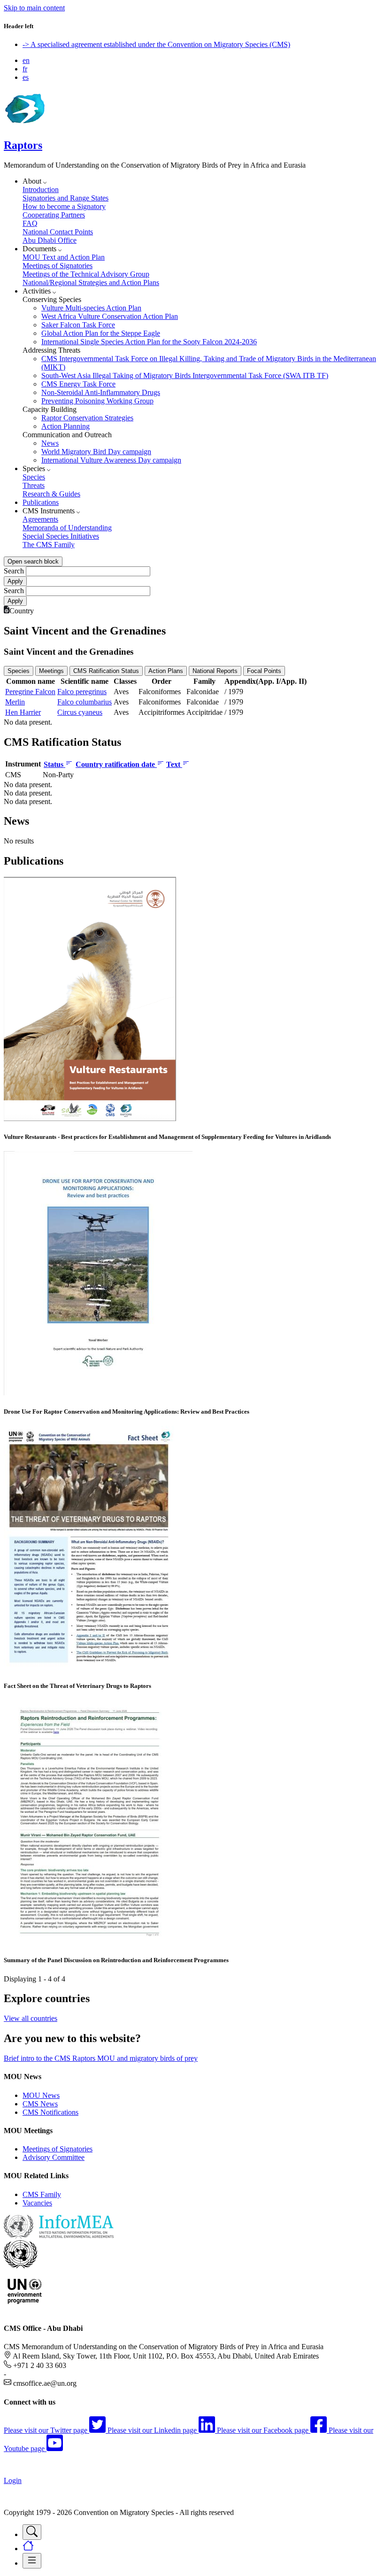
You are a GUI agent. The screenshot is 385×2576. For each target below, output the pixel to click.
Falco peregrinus (82, 692)
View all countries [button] (31, 2018)
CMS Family (42, 2194)
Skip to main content (34, 8)
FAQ (30, 223)
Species (34, 477)
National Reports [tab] (215, 671)
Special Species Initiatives (61, 536)
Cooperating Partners (54, 215)
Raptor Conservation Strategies (87, 418)
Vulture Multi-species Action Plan (91, 308)
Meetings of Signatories (58, 266)
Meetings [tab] (51, 671)
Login (13, 2480)
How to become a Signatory (64, 206)
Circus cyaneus (80, 712)
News (50, 443)
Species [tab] (19, 671)
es (26, 77)
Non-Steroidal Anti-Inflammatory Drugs (101, 392)
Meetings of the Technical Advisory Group (86, 274)
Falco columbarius (85, 702)
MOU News (41, 2095)
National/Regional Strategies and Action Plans (91, 282)
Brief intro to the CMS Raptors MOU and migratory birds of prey (101, 2058)
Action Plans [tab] (166, 671)
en (26, 60)
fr (25, 69)
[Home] (24, 125)
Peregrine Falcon (30, 692)
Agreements (40, 519)
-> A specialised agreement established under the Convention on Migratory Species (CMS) (156, 44)
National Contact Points (58, 232)
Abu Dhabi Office (50, 240)
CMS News (40, 2104)
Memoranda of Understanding (67, 528)
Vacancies (37, 2203)
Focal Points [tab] (264, 671)
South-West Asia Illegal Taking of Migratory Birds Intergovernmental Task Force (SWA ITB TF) (185, 375)
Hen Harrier (23, 712)
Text (174, 764)
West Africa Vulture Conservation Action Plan (110, 316)
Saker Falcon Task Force (78, 325)
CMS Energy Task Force (78, 384)
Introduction (41, 190)
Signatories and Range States (65, 198)
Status (54, 764)
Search (14, 571)
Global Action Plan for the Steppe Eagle (101, 333)
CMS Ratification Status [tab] (106, 671)
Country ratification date (116, 764)
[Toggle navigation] (32, 2532)
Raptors (23, 145)
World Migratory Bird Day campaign (96, 452)
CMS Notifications (50, 2112)
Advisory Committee (54, 2157)
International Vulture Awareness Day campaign (111, 460)
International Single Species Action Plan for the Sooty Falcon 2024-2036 (149, 342)
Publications (41, 502)
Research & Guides (51, 494)
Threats (34, 485)
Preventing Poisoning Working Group (97, 401)
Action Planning (65, 426)
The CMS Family (49, 545)
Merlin (15, 702)
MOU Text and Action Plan (64, 257)
